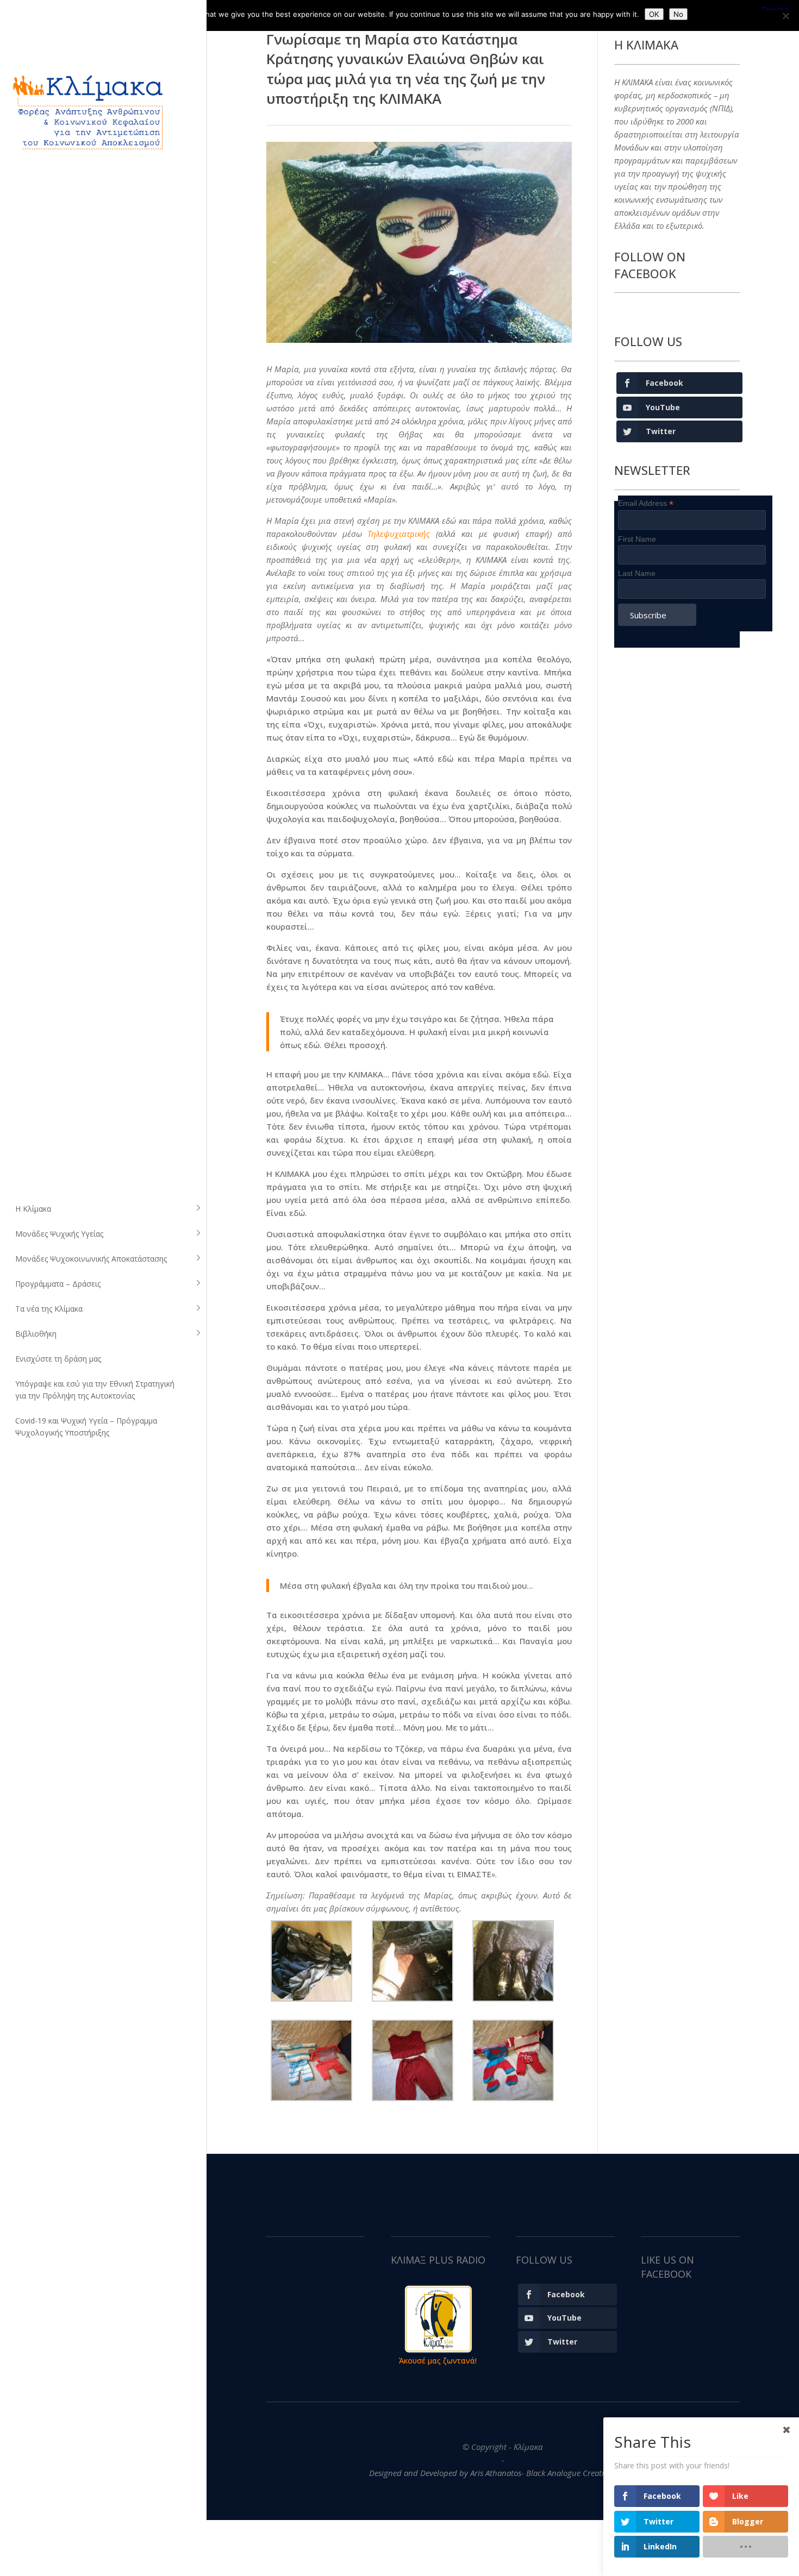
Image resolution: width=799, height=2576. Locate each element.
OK (654, 14)
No (678, 14)
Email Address (646, 503)
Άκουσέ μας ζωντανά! (438, 2361)
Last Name (637, 573)
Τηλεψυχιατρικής (399, 534)
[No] (785, 16)
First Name (637, 539)
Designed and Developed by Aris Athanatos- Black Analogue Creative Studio (503, 2473)
